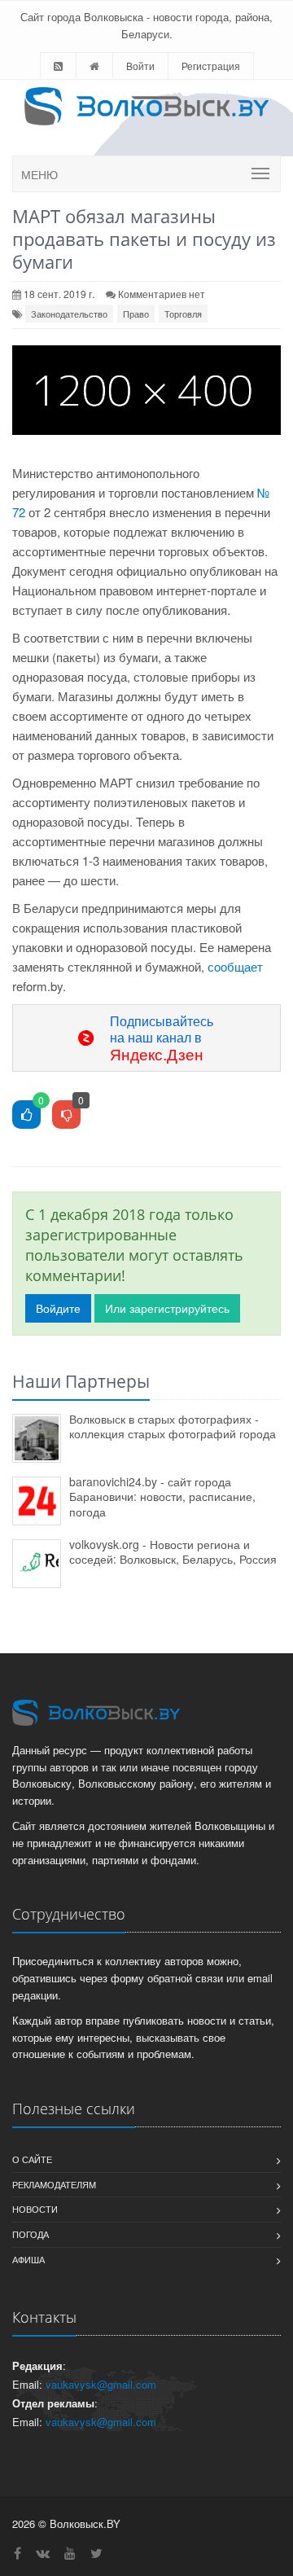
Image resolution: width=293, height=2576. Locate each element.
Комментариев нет (162, 294)
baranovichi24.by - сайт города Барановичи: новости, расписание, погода (162, 1496)
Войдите (58, 1308)
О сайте (32, 2159)
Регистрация (211, 66)
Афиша (28, 2259)
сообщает (235, 966)
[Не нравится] (66, 1115)
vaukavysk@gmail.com (101, 2384)
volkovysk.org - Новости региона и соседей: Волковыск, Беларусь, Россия (173, 1552)
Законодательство (69, 314)
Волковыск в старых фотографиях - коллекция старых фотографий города (173, 1426)
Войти (140, 66)
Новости (35, 2209)
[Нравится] (26, 1115)
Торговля (183, 314)
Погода (31, 2234)
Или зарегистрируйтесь (167, 1308)
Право (136, 314)
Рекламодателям (54, 2184)
